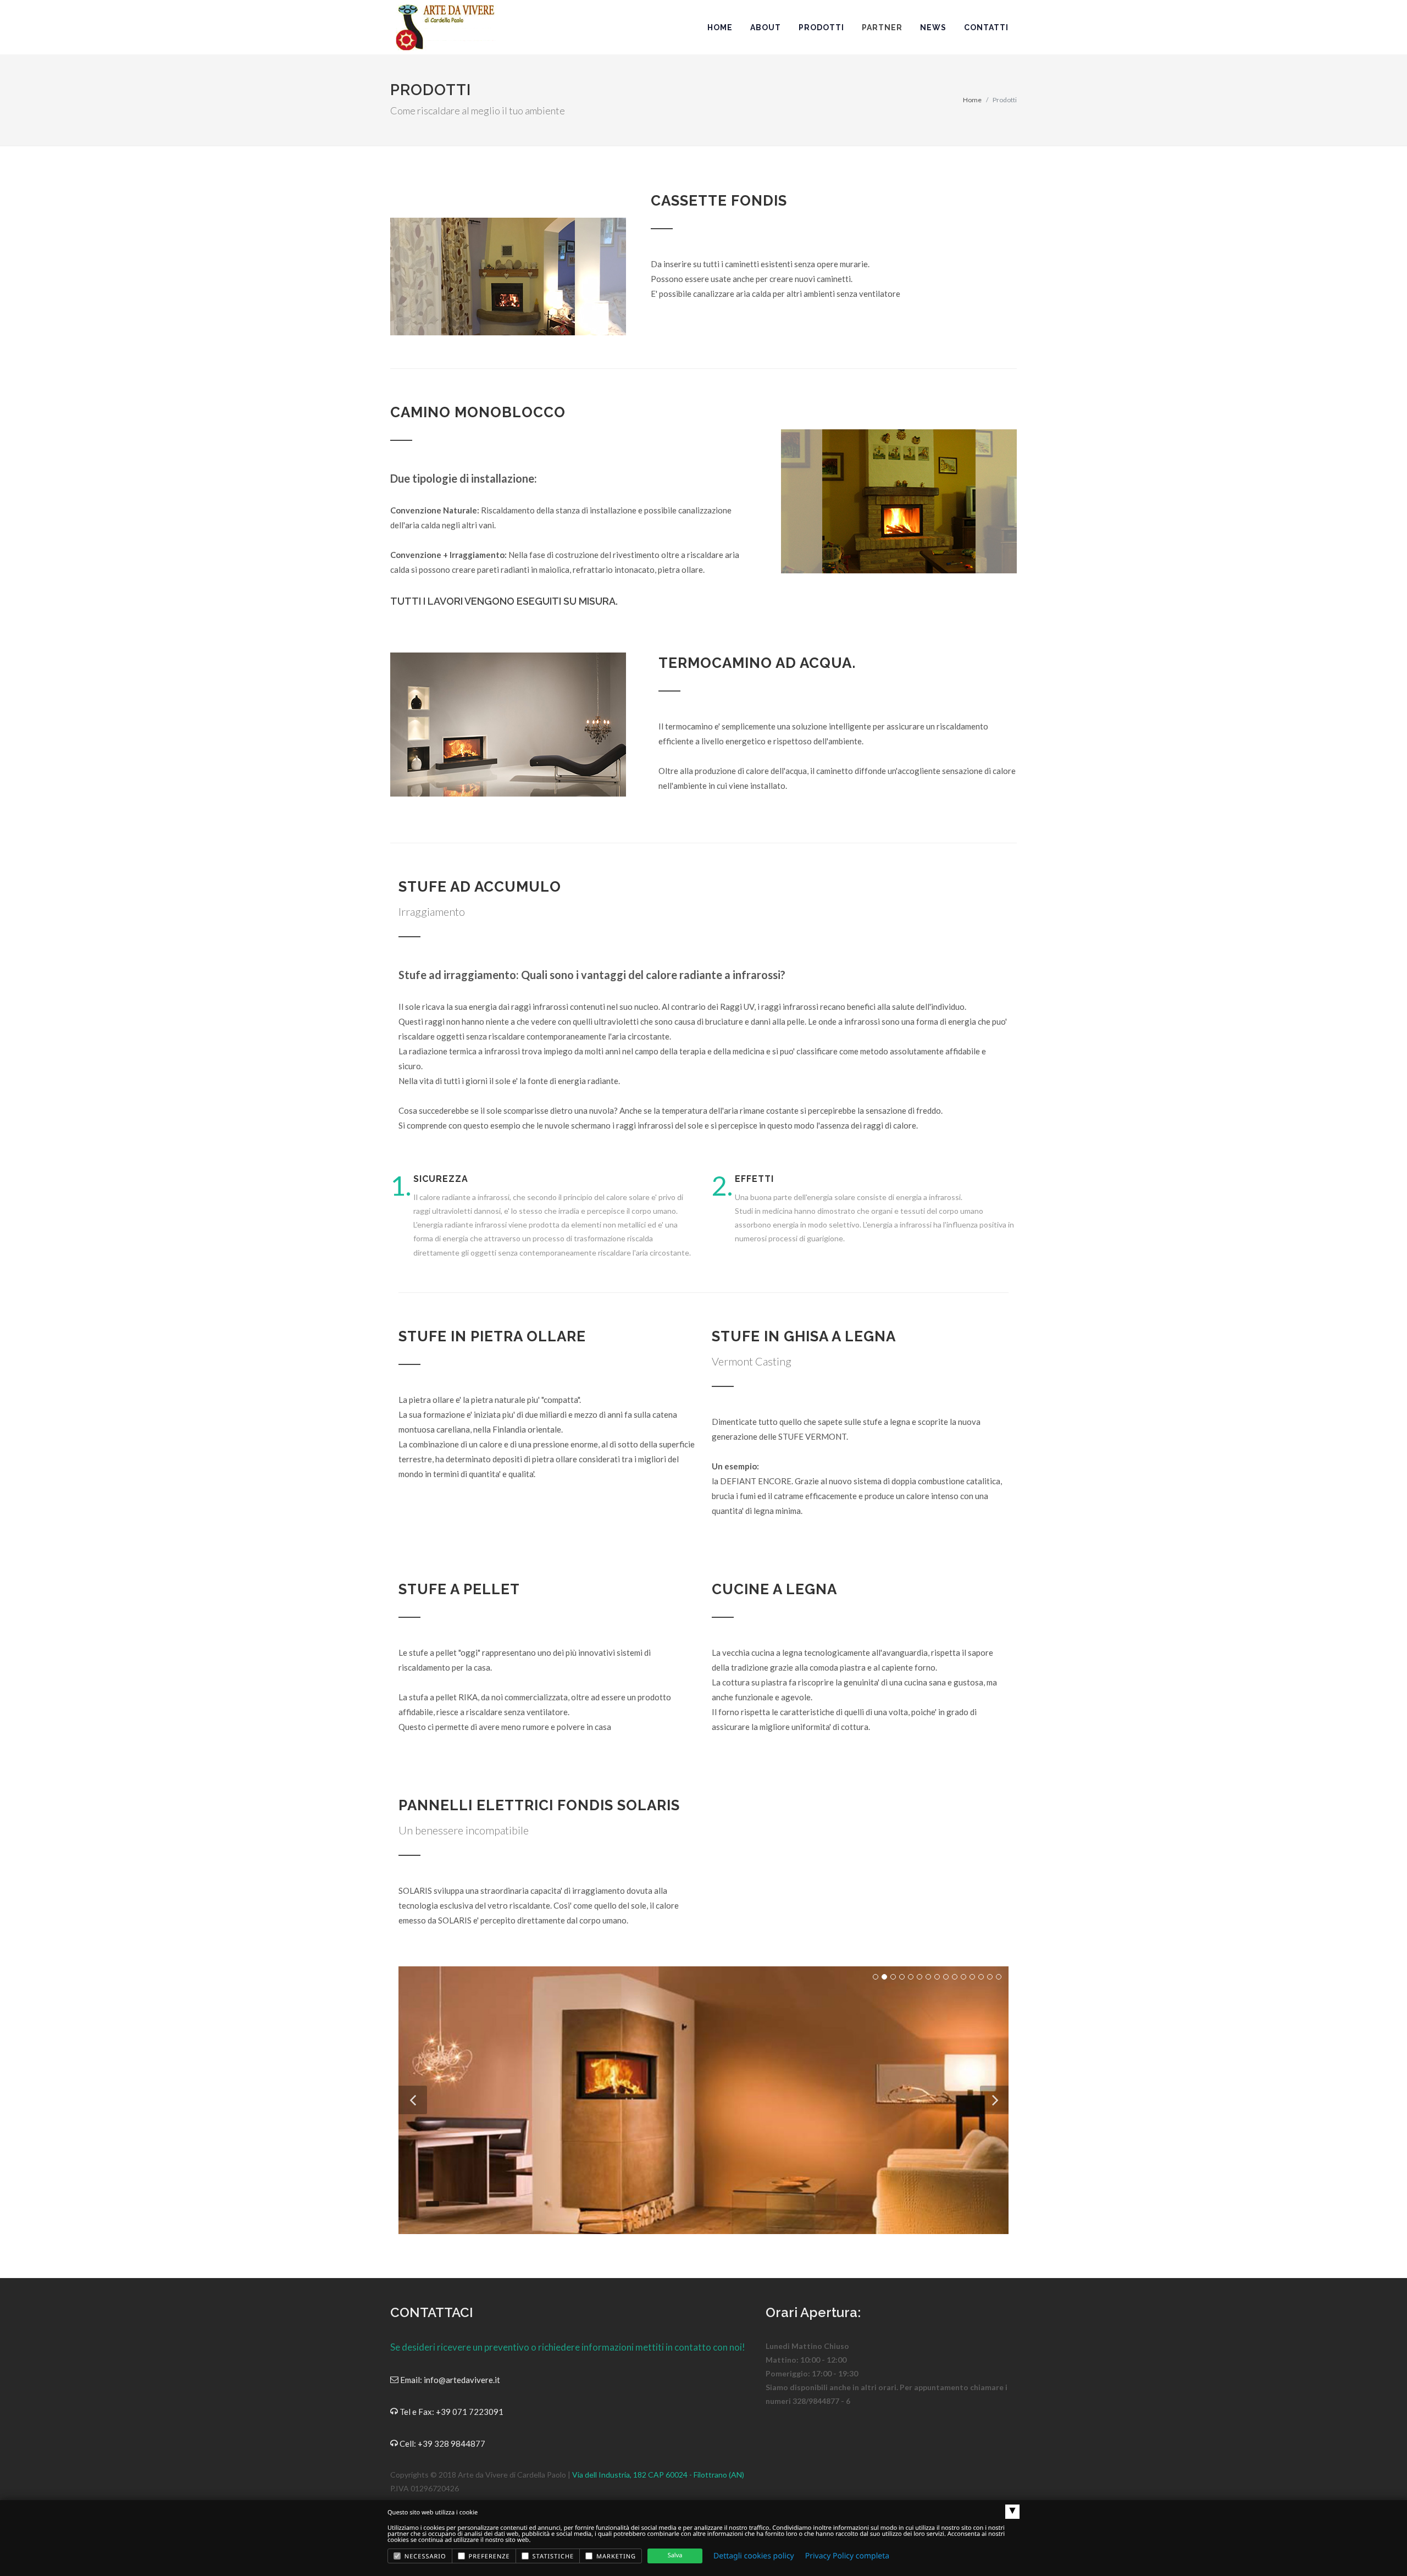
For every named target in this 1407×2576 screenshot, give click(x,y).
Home (972, 100)
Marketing (615, 2556)
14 (990, 1977)
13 (981, 1977)
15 (999, 1977)
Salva (675, 2555)
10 (955, 1977)
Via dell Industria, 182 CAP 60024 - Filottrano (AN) (658, 2475)
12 (972, 1977)
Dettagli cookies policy (754, 2556)
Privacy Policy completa (847, 2556)
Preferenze (488, 2556)
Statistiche (552, 2556)
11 (963, 1977)
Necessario (424, 2556)
